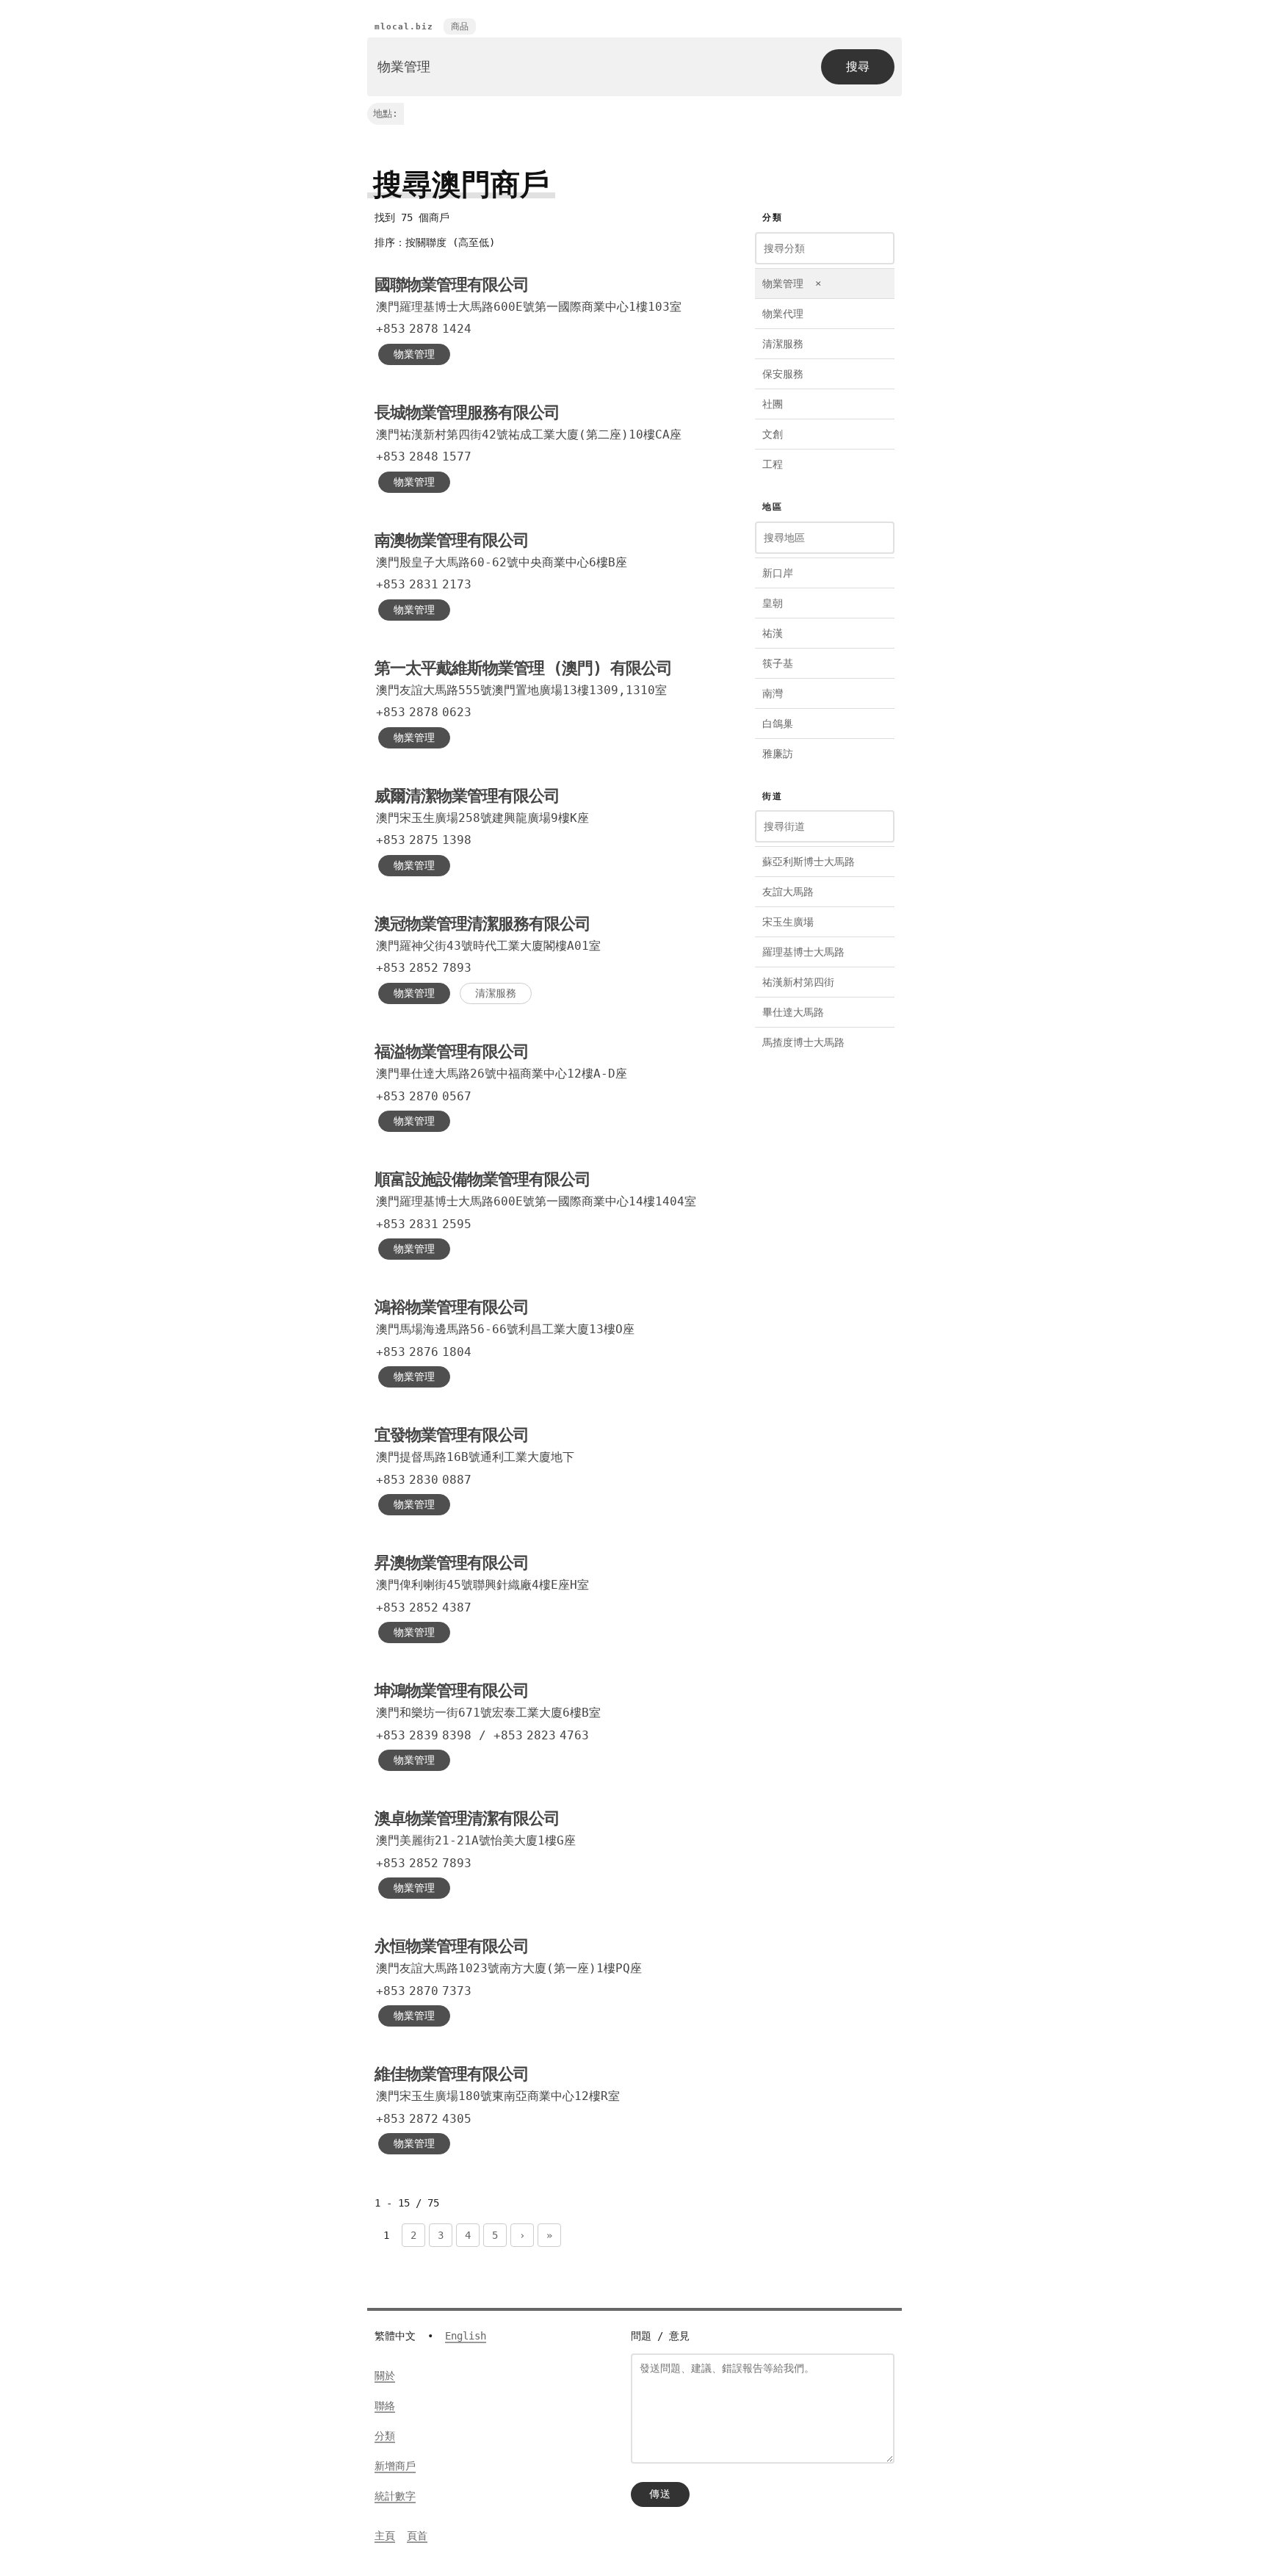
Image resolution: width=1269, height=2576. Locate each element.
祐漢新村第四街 (798, 982)
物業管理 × (792, 284)
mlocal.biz (404, 27)
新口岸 (778, 573)
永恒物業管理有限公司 (452, 1946)
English (466, 2336)
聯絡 (385, 2406)
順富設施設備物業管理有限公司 (482, 1179)
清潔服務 (496, 993)
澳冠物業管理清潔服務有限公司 (482, 924)
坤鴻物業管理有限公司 (452, 1691)
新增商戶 (395, 2466)
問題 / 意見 (660, 2336)
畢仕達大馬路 (793, 1012)
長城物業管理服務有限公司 (467, 412)
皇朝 (773, 603)
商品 (460, 26)
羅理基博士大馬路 (803, 952)
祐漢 (773, 633)
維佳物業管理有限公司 (452, 2074)
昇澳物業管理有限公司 (452, 1563)
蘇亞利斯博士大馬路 (809, 862)
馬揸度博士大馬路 (803, 1042)
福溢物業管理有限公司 (452, 1051)
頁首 (417, 2536)
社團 (773, 404)
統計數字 (395, 2496)
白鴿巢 (778, 724)
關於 (385, 2375)
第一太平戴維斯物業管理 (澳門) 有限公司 (523, 668)
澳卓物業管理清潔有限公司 (467, 1818)
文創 (773, 434)
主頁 (385, 2536)
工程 (773, 464)
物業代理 (783, 314)
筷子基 (778, 663)
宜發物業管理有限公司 (452, 1435)
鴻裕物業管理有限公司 (452, 1307)
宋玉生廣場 (788, 922)
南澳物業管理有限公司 (452, 540)
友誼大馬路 (788, 892)
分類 (385, 2436)
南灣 (773, 693)
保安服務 (783, 374)
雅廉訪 (778, 754)
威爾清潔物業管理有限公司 (467, 796)
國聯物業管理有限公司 (452, 285)
